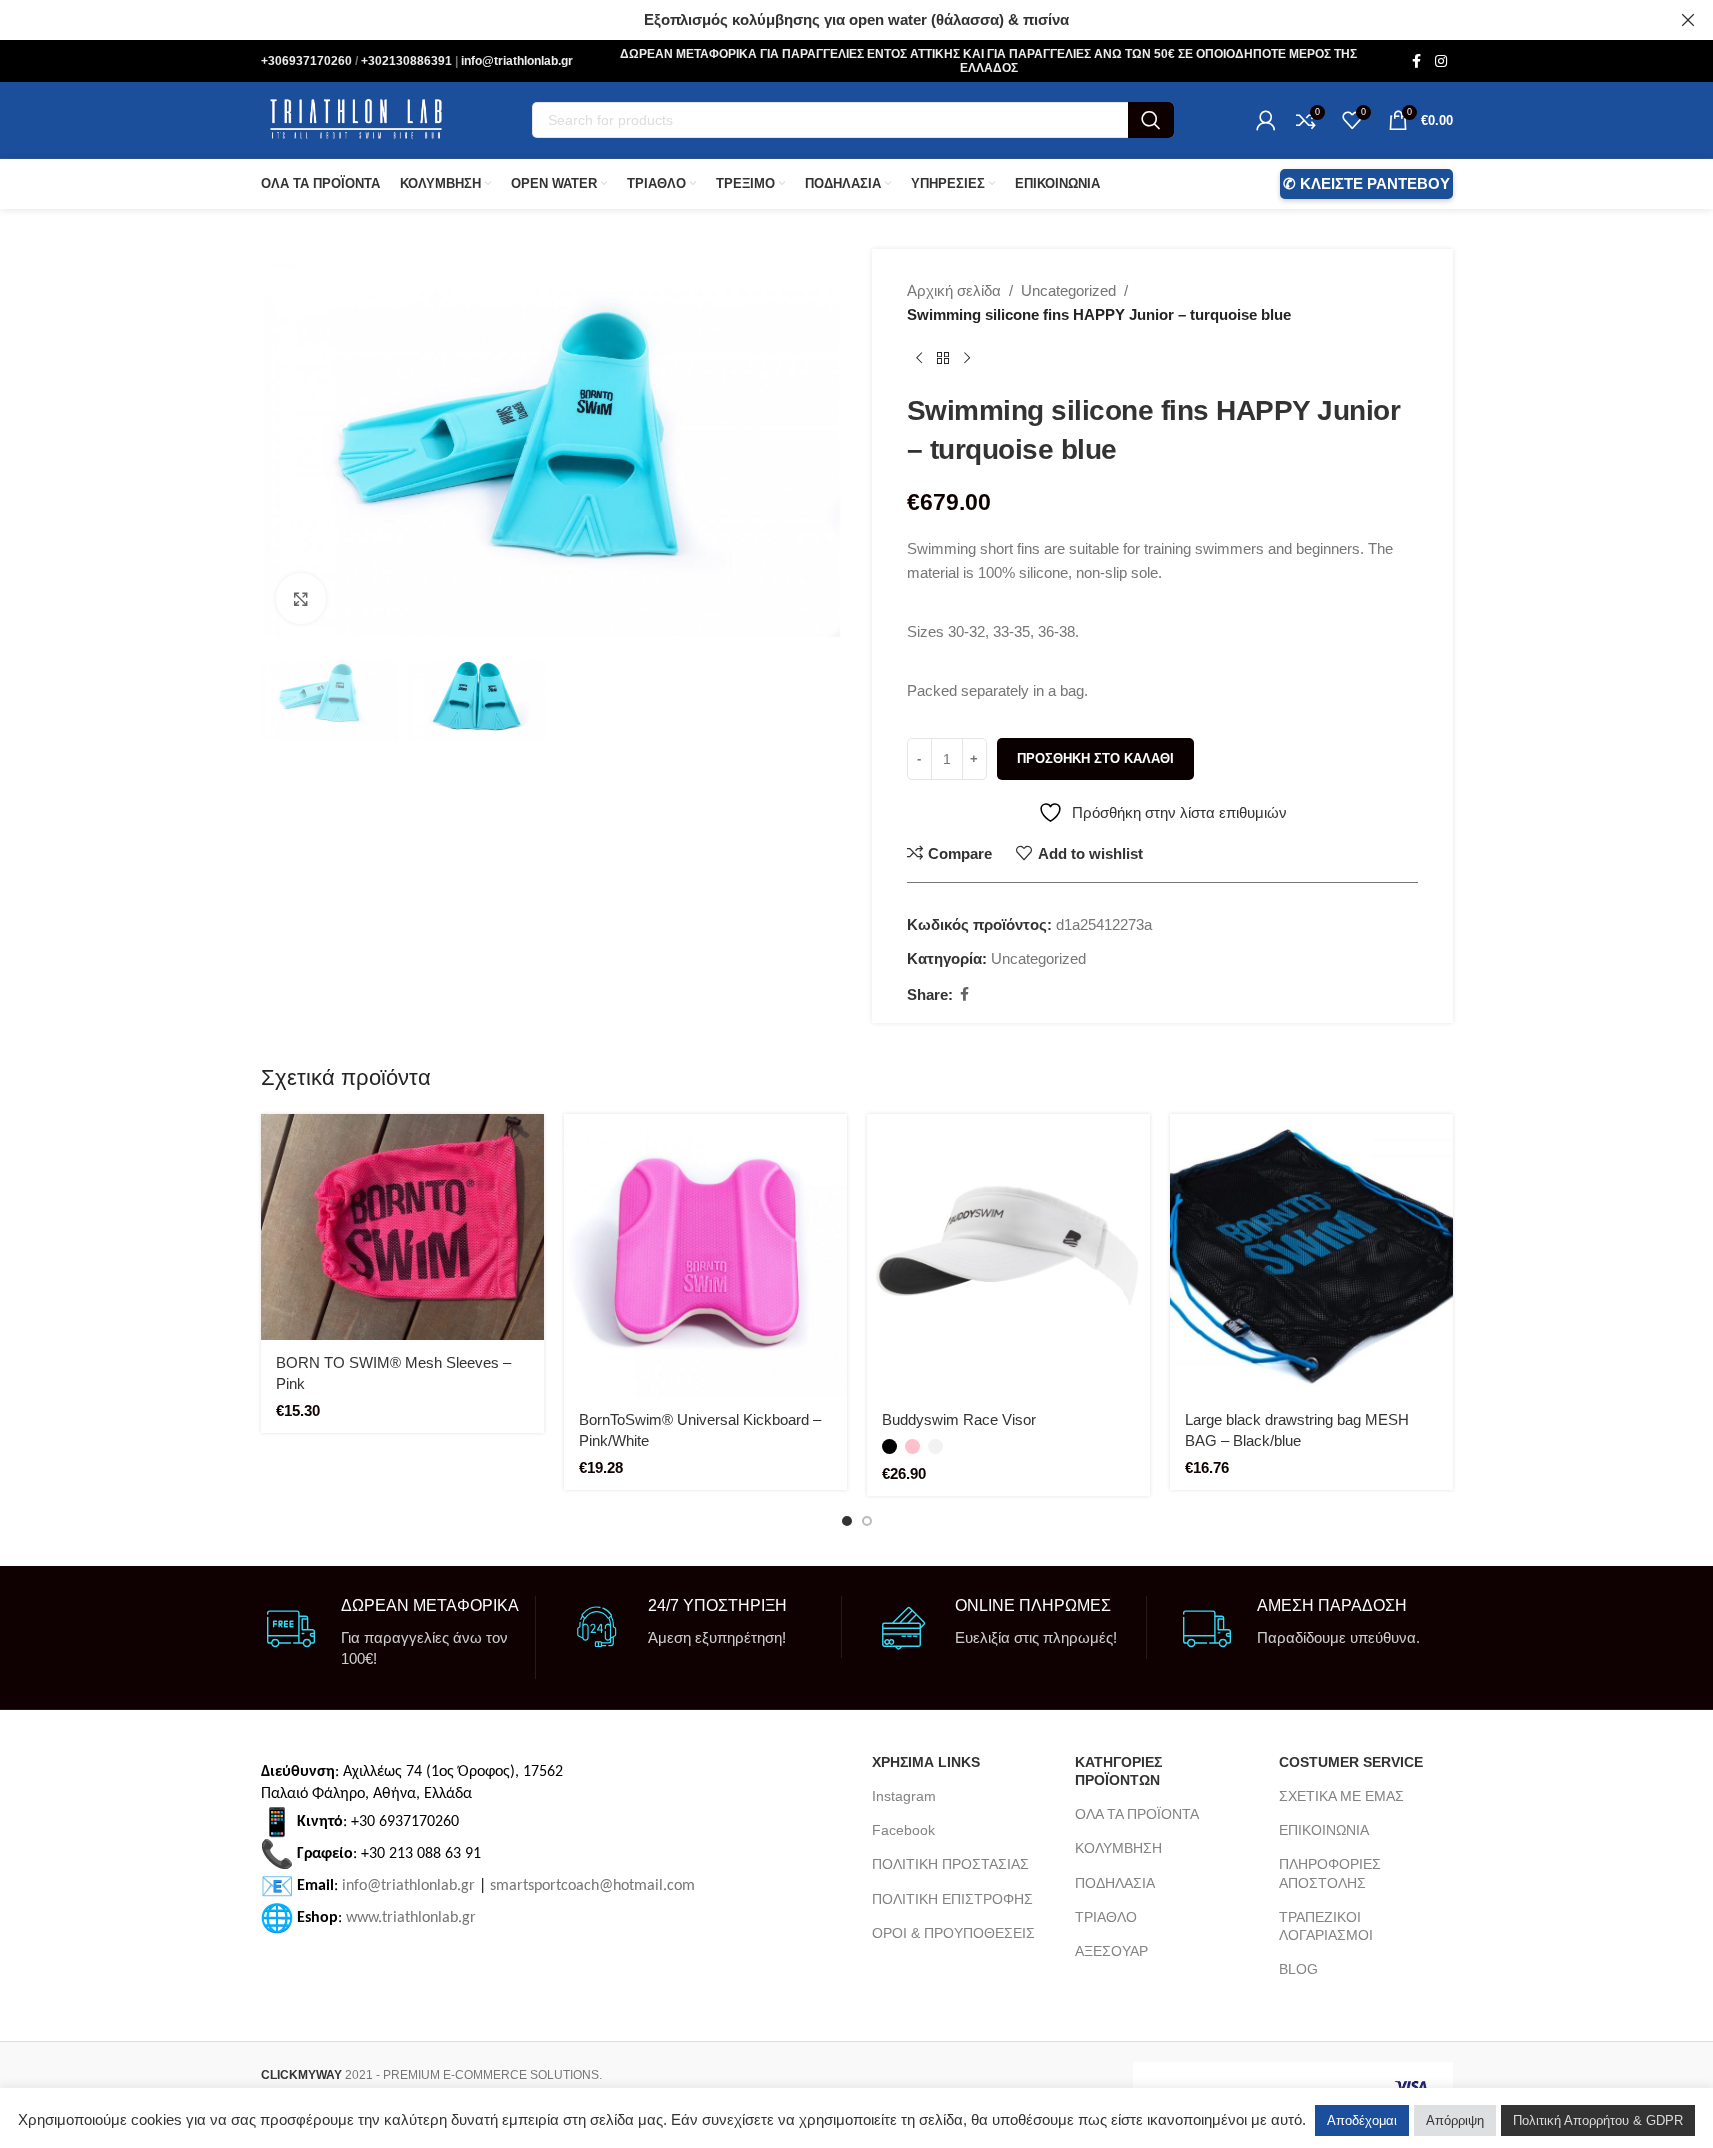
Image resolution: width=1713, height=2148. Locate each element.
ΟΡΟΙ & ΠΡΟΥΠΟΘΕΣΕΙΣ (953, 1933)
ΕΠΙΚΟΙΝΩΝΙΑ (1324, 1830)
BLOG (1298, 1969)
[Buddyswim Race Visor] (1008, 1255)
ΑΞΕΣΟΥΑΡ (1111, 1951)
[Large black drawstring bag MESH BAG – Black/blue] (1311, 1255)
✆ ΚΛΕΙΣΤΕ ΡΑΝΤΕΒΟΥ (1366, 183)
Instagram (904, 1796)
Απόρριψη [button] (1455, 2120)
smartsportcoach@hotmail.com (592, 1885)
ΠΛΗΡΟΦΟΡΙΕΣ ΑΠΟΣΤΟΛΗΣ (1330, 1873)
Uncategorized (1068, 290)
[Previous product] (919, 359)
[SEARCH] (1151, 120)
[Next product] (967, 359)
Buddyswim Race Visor (959, 1419)
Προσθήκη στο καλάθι (1095, 758)
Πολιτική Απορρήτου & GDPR (1598, 2120)
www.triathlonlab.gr (411, 1917)
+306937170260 (308, 61)
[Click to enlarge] (301, 598)
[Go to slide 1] (847, 1521)
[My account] (1266, 120)
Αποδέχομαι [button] (1362, 2120)
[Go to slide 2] (867, 1521)
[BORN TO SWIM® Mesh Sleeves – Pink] (402, 1227)
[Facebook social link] (1417, 61)
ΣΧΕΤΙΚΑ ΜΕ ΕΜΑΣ (1341, 1796)
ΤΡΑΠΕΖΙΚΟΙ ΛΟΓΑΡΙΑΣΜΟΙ (1326, 1926)
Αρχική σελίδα (954, 290)
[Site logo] (356, 118)
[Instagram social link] (1441, 61)
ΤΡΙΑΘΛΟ (1106, 1917)
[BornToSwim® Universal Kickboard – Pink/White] (705, 1255)
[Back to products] (943, 359)
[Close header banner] (1688, 20)
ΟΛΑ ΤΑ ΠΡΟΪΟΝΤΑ (1137, 1814)
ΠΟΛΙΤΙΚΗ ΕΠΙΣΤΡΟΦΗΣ (952, 1899)
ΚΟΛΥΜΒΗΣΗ (1118, 1848)
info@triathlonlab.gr (517, 61)
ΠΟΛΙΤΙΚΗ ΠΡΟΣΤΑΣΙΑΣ (950, 1864)
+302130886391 (408, 61)
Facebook (903, 1830)
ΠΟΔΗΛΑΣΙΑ (1115, 1883)
